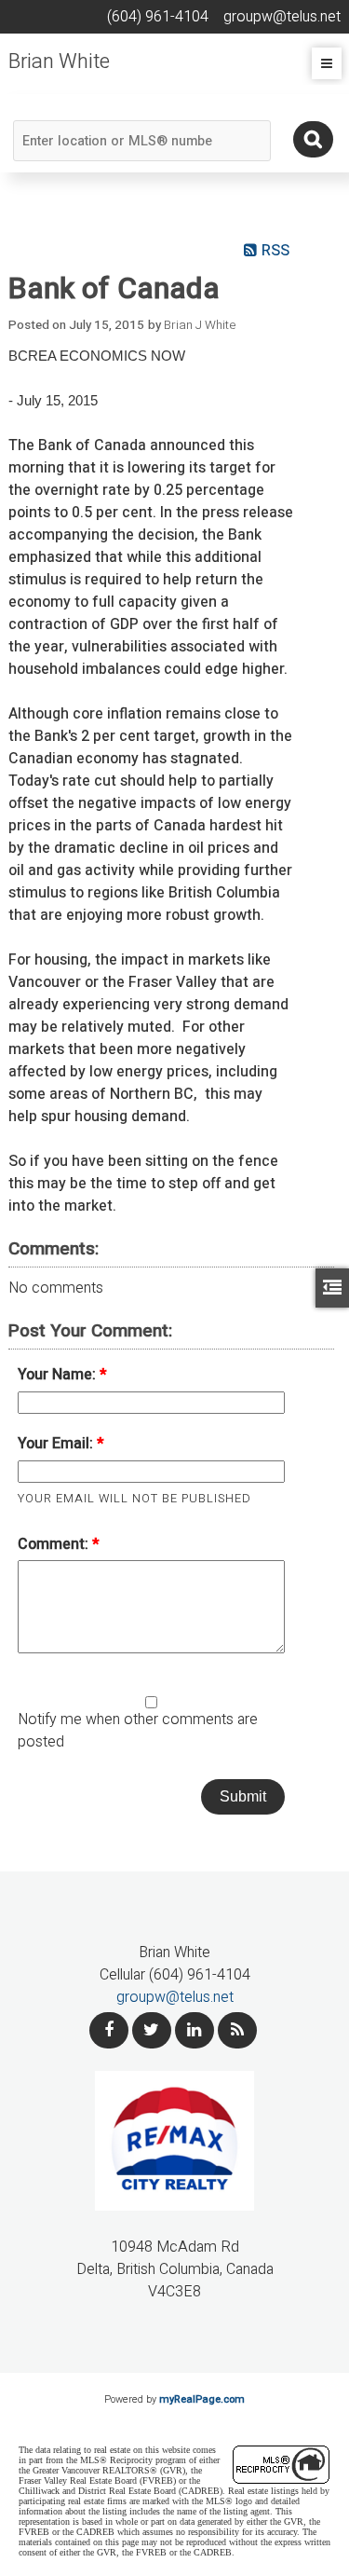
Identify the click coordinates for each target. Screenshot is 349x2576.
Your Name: (59, 1375)
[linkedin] (195, 2030)
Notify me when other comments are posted (138, 1731)
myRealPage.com (202, 2399)
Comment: (55, 1544)
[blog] (237, 2030)
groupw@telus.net (175, 1997)
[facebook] (109, 2030)
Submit (243, 1796)
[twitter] (152, 2030)
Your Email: (57, 1444)
